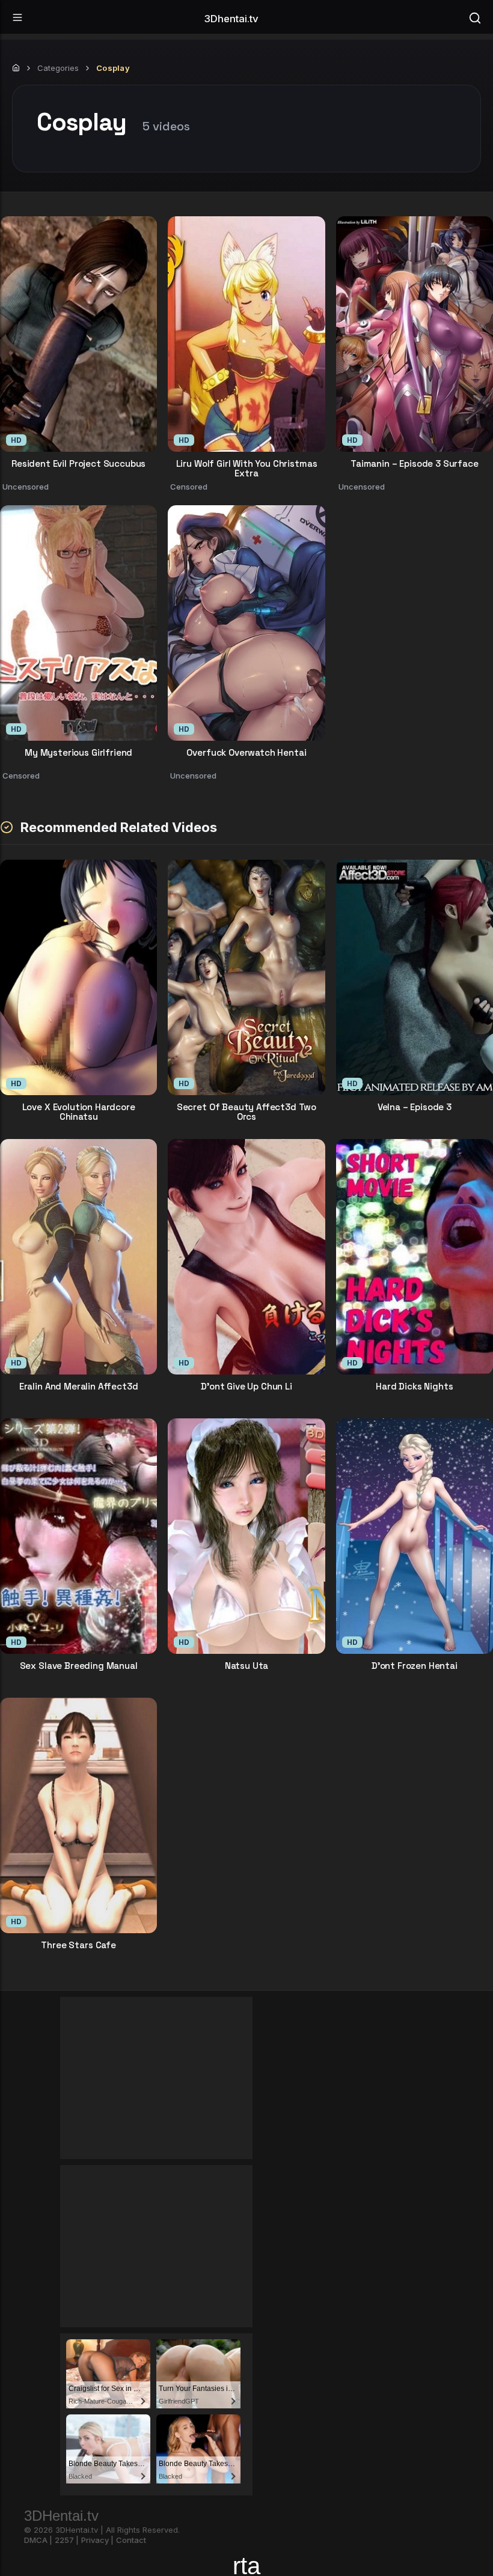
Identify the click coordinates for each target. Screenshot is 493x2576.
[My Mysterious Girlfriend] (78, 623)
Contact (131, 2540)
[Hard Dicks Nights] (415, 1257)
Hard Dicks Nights (414, 1387)
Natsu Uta (247, 1666)
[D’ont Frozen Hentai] (415, 1536)
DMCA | (38, 2540)
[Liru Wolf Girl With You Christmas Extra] (246, 334)
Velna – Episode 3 (415, 1107)
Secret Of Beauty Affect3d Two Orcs (246, 1111)
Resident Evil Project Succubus (78, 464)
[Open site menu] (17, 17)
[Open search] (475, 17)
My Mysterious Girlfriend (78, 753)
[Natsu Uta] (246, 1536)
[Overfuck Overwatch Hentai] (246, 623)
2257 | (67, 2540)
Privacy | (97, 2540)
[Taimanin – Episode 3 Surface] (415, 334)
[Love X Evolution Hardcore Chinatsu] (78, 977)
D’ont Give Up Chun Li (246, 1387)
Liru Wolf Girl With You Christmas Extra (247, 468)
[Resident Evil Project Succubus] (78, 334)
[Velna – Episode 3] (415, 977)
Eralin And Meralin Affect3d (79, 1387)
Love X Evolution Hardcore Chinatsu (79, 1111)
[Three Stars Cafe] (78, 1815)
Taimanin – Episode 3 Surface (415, 464)
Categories (58, 68)
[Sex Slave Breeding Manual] (78, 1536)
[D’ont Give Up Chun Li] (246, 1257)
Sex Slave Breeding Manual (79, 1666)
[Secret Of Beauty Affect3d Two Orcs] (246, 977)
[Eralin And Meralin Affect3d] (78, 1257)
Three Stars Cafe (78, 1946)
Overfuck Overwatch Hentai (246, 753)
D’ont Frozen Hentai (415, 1666)
